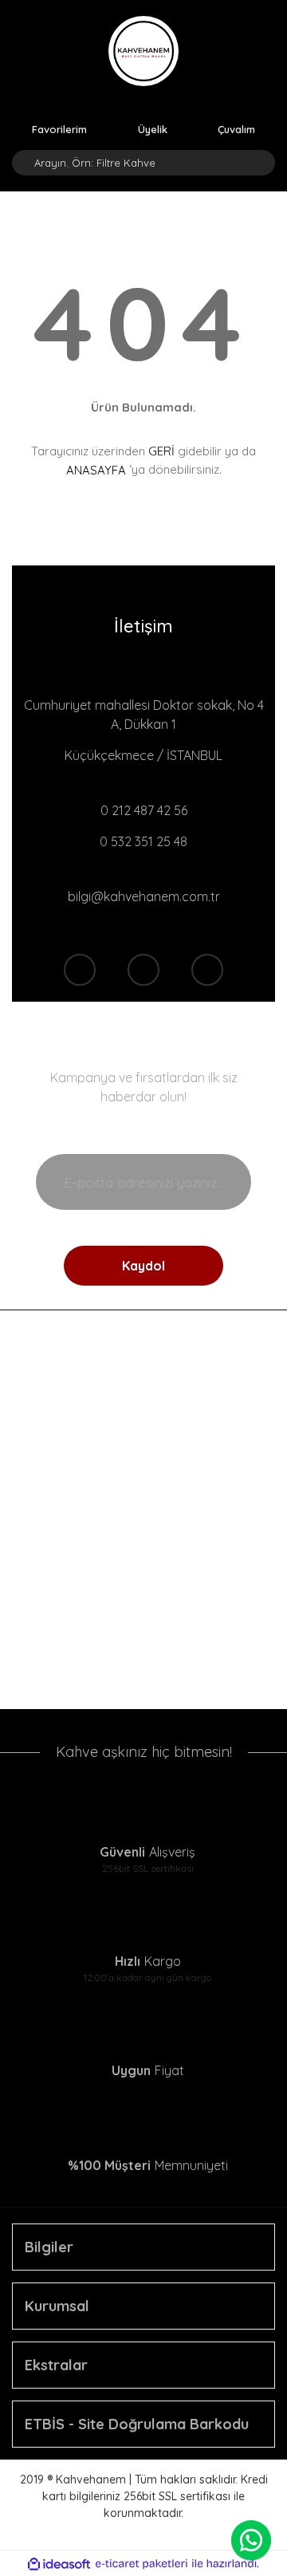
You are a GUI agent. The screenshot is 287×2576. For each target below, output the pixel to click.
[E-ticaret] (142, 2564)
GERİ (161, 451)
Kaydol (143, 1266)
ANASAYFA (96, 470)
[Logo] (143, 51)
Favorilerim (59, 128)
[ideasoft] (59, 2564)
